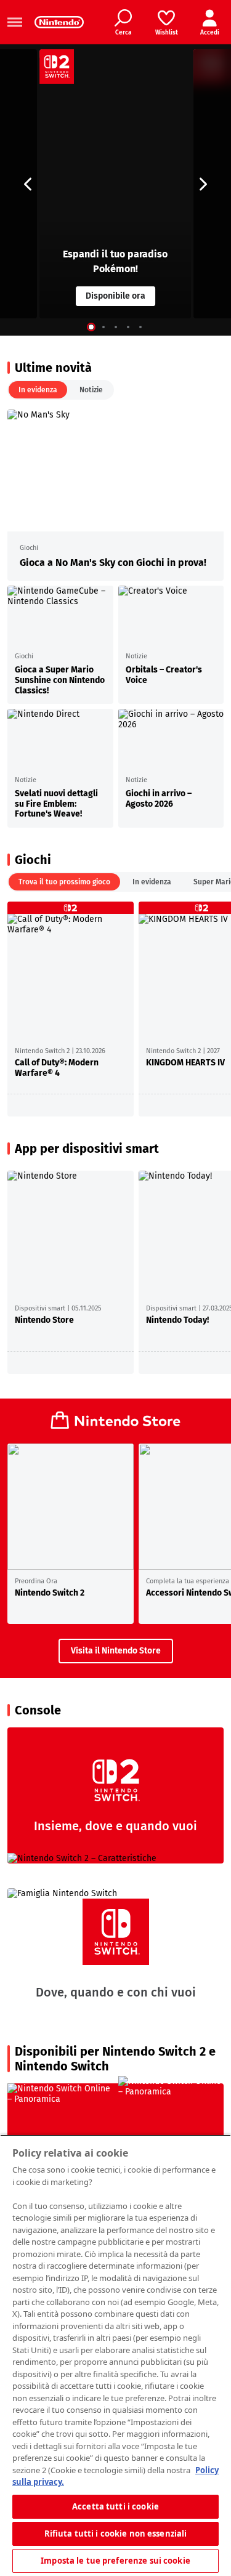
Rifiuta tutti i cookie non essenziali (116, 2534)
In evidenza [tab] (38, 390)
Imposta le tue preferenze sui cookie (115, 2561)
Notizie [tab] (91, 390)
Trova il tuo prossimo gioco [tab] (64, 882)
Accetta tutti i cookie (115, 2506)
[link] (59, 22)
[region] (115, 2355)
